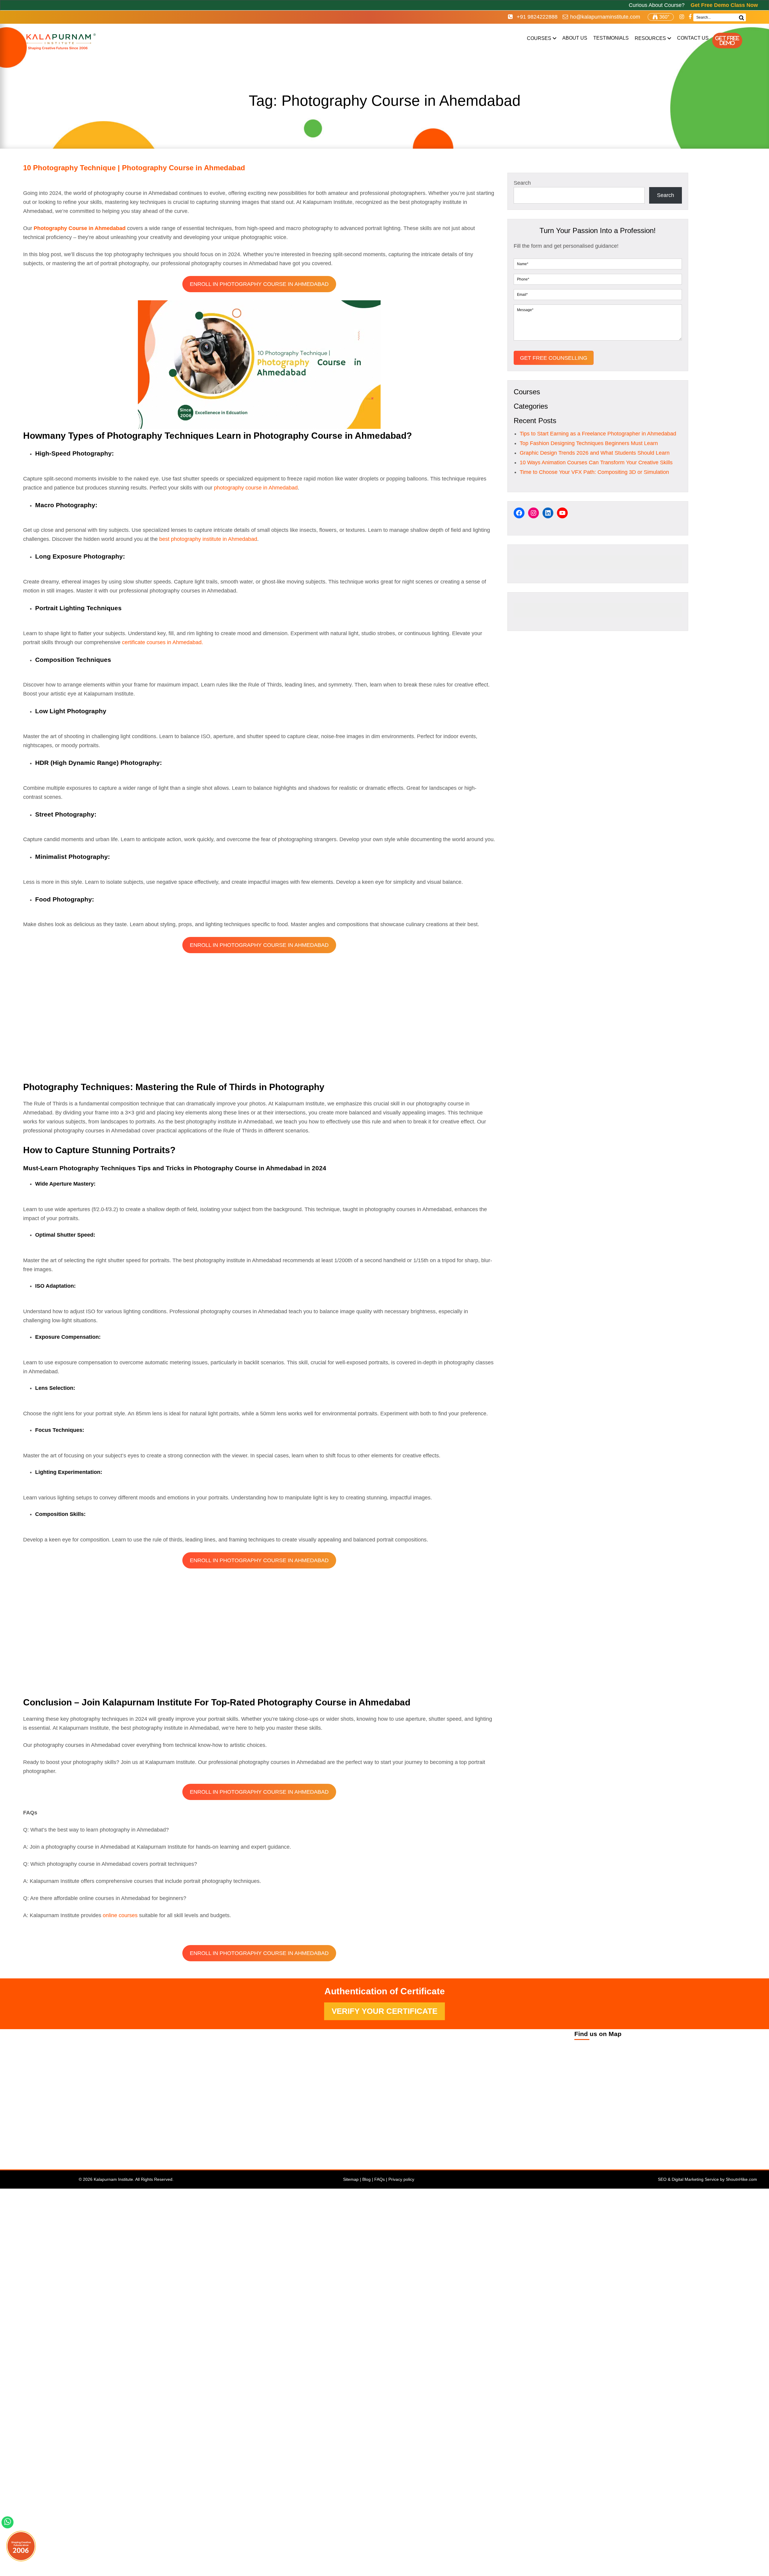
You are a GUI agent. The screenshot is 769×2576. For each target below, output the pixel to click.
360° (664, 17)
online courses (120, 1915)
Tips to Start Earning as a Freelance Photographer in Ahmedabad (598, 434)
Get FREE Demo (727, 41)
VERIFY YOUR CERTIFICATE (384, 2011)
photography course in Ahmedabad (256, 488)
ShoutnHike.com (741, 2179)
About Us (575, 38)
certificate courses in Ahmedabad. (163, 642)
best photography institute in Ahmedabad (208, 539)
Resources (650, 38)
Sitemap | (353, 2179)
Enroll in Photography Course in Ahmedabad (259, 284)
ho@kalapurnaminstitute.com (605, 17)
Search (522, 183)
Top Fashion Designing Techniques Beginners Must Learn (589, 443)
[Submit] (741, 18)
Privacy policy (401, 2179)
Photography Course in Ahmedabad (80, 228)
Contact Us (693, 38)
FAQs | (381, 2179)
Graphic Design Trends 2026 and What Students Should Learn (595, 453)
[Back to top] (758, 2533)
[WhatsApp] (8, 2525)
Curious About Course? (693, 5)
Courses (539, 38)
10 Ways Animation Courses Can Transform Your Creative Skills (596, 462)
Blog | (368, 2179)
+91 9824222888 (536, 17)
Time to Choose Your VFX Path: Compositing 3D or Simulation (594, 472)
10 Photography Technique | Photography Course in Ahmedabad (134, 168)
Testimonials (611, 38)
